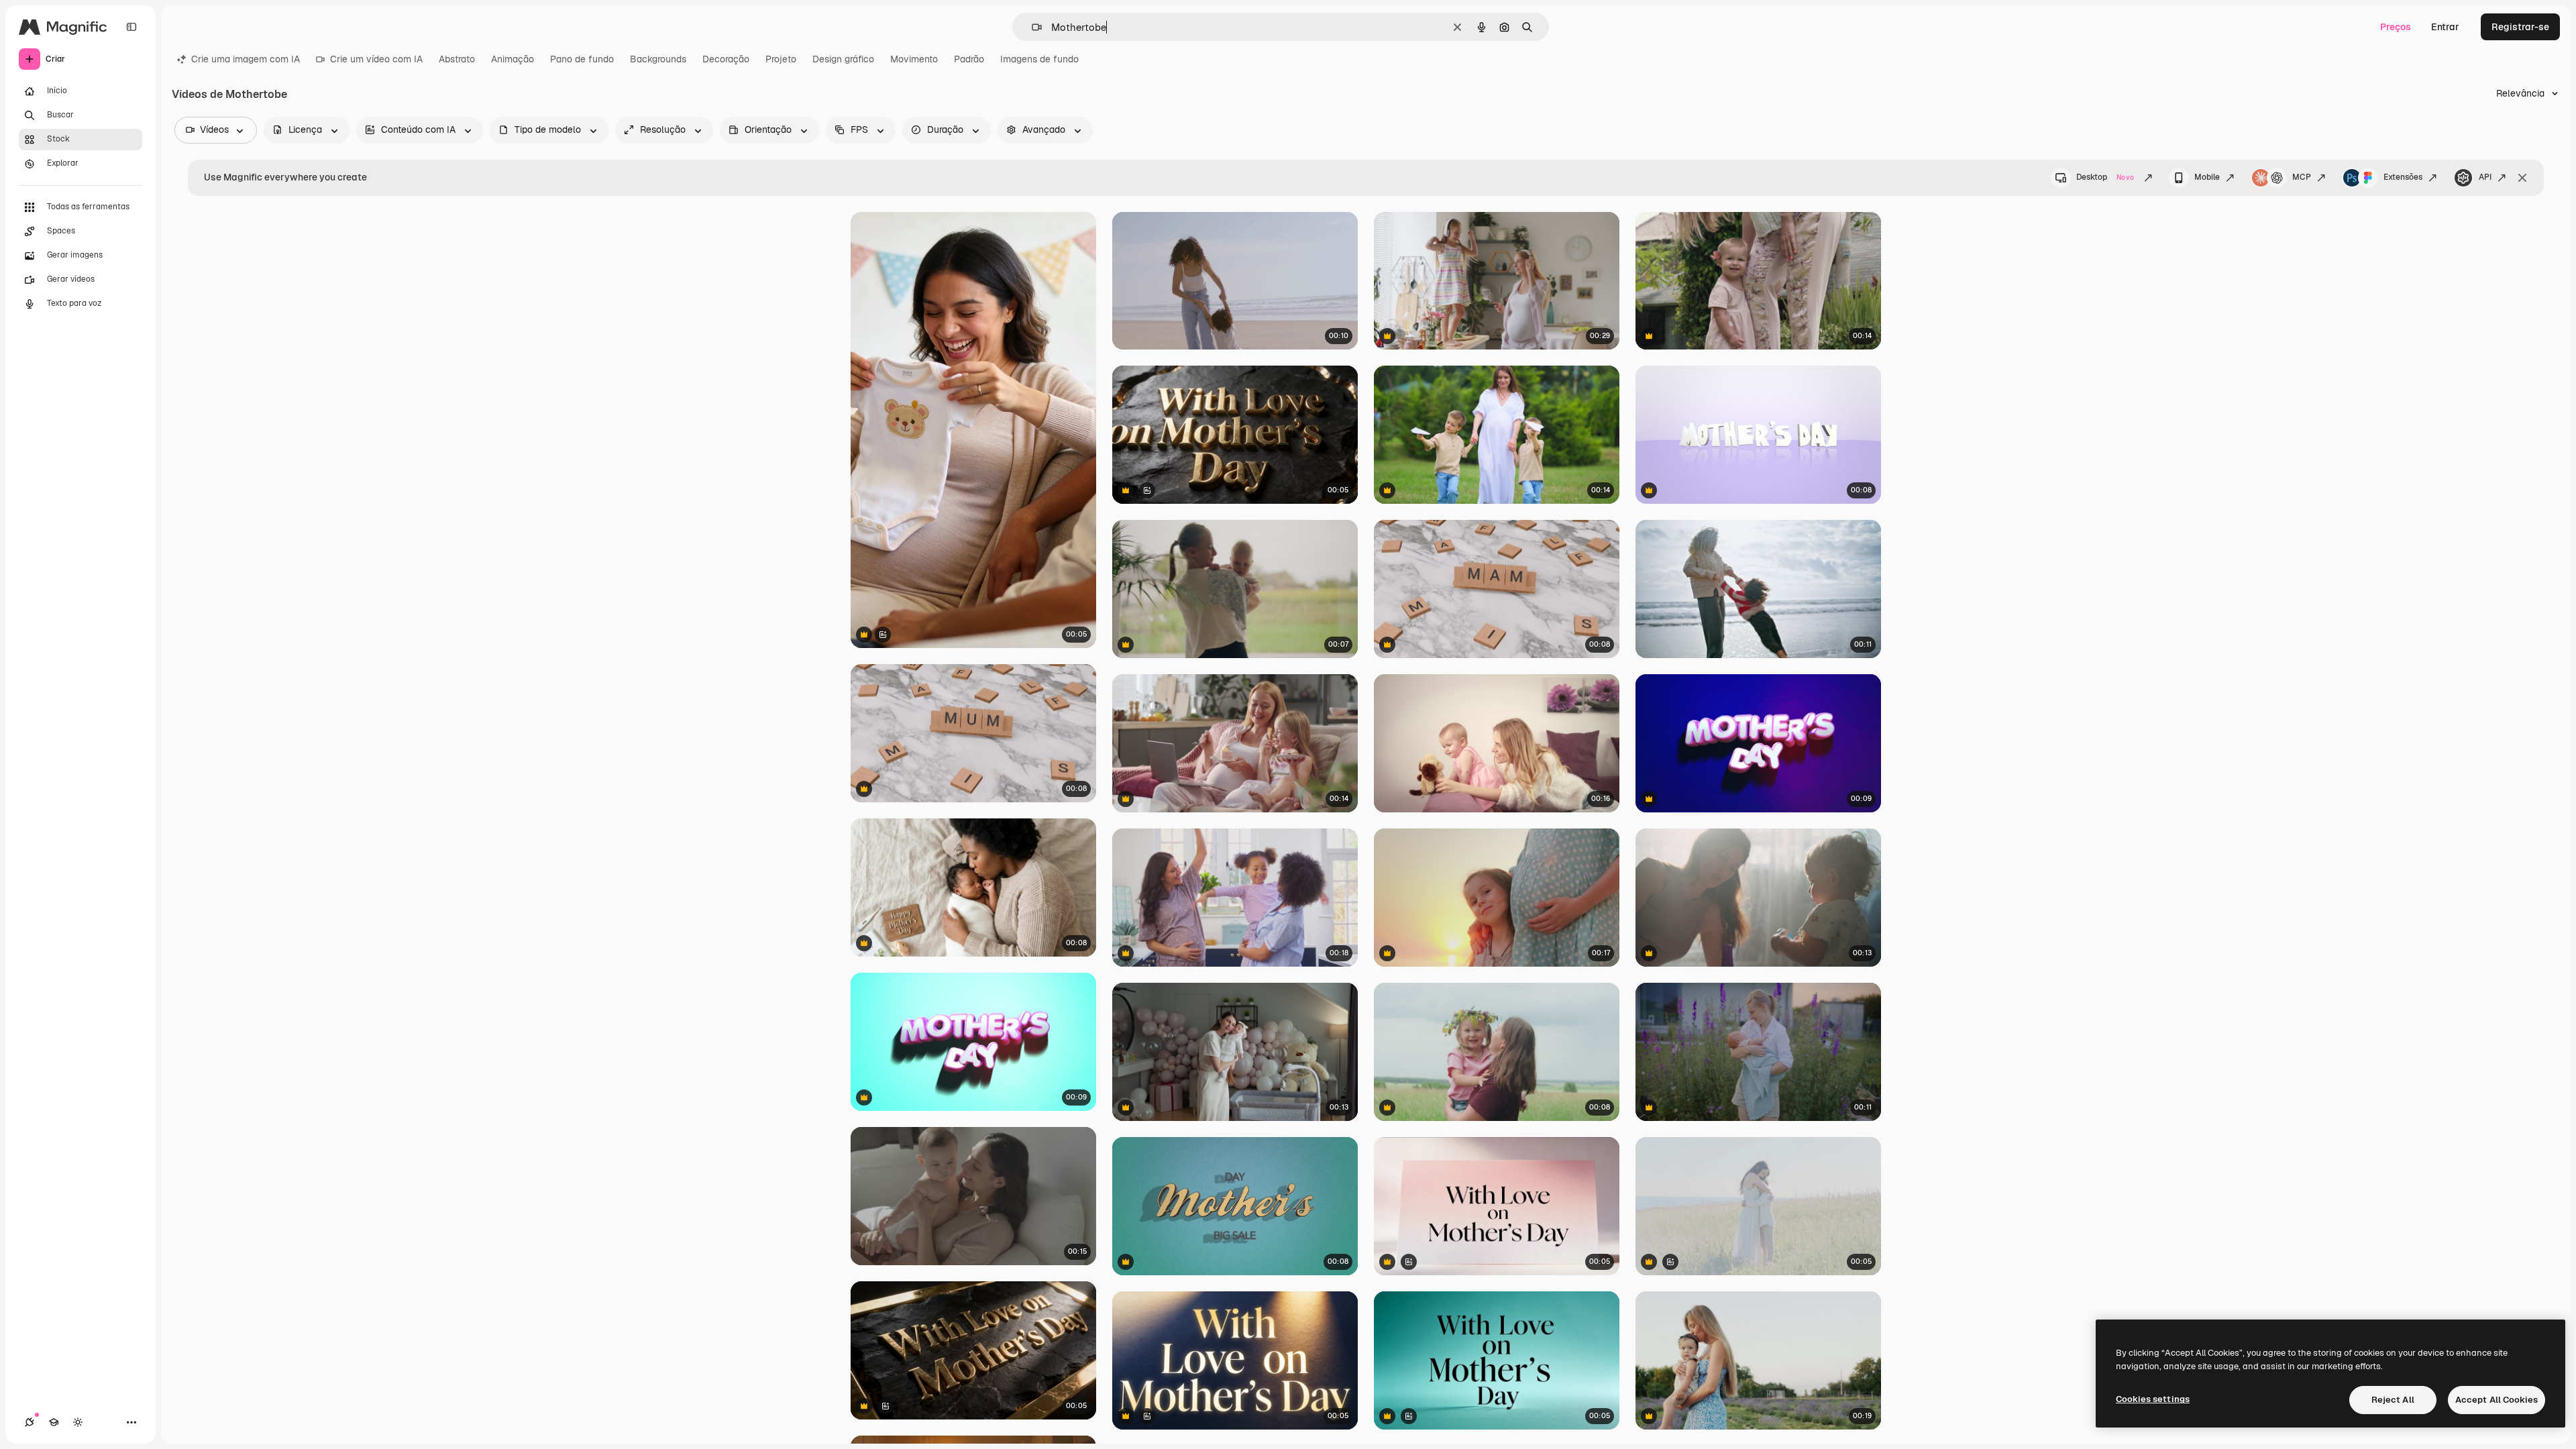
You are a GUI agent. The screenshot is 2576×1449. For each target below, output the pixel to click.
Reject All (2393, 1400)
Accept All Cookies (2497, 1400)
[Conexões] (30, 1422)
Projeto (781, 59)
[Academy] (54, 1422)
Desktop (2105, 177)
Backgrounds (658, 59)
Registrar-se (2520, 27)
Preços (2396, 27)
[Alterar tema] (78, 1422)
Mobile (2207, 177)
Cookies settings (2153, 1399)
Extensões (2403, 177)
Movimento (914, 59)
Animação (513, 59)
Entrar (2445, 27)
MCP (2302, 177)
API (2485, 177)
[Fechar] (2522, 178)
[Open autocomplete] (1031, 27)
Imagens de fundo (1039, 59)
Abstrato (457, 59)
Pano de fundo (582, 59)
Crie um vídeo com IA (376, 59)
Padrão (969, 59)
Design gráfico (843, 59)
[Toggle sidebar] (131, 27)
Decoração (726, 59)
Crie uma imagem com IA (246, 59)
